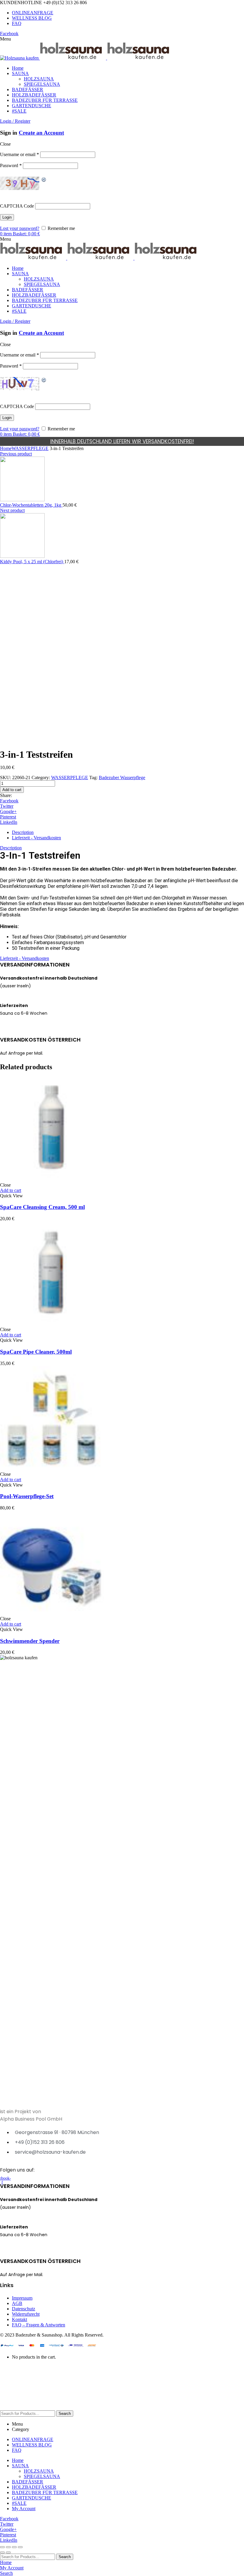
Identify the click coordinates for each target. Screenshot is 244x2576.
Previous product (16, 454)
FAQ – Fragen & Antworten (39, 2325)
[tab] (128, 832)
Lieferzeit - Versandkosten (36, 838)
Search (65, 2414)
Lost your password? (20, 228)
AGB (17, 2303)
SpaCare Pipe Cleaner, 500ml (36, 1352)
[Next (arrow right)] (8, 2552)
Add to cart (12, 790)
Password (11, 165)
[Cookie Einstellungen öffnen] (45, 2408)
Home (6, 448)
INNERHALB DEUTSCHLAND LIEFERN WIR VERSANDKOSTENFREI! (122, 441)
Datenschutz (24, 2309)
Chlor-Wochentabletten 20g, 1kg (31, 505)
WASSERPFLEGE (30, 448)
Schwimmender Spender (30, 1641)
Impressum (22, 2298)
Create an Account (41, 133)
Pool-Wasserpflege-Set (27, 1496)
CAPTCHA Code (17, 206)
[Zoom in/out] (20, 2547)
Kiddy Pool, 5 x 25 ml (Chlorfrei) (32, 562)
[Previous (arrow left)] (2, 2552)
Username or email (19, 154)
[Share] (8, 2547)
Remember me (61, 228)
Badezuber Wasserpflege (122, 778)
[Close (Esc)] (2, 2547)
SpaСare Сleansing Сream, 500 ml (42, 1207)
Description (23, 832)
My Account (24, 2509)
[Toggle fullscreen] (14, 2547)
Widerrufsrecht (26, 2314)
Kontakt (19, 2319)
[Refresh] (44, 180)
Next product (12, 510)
